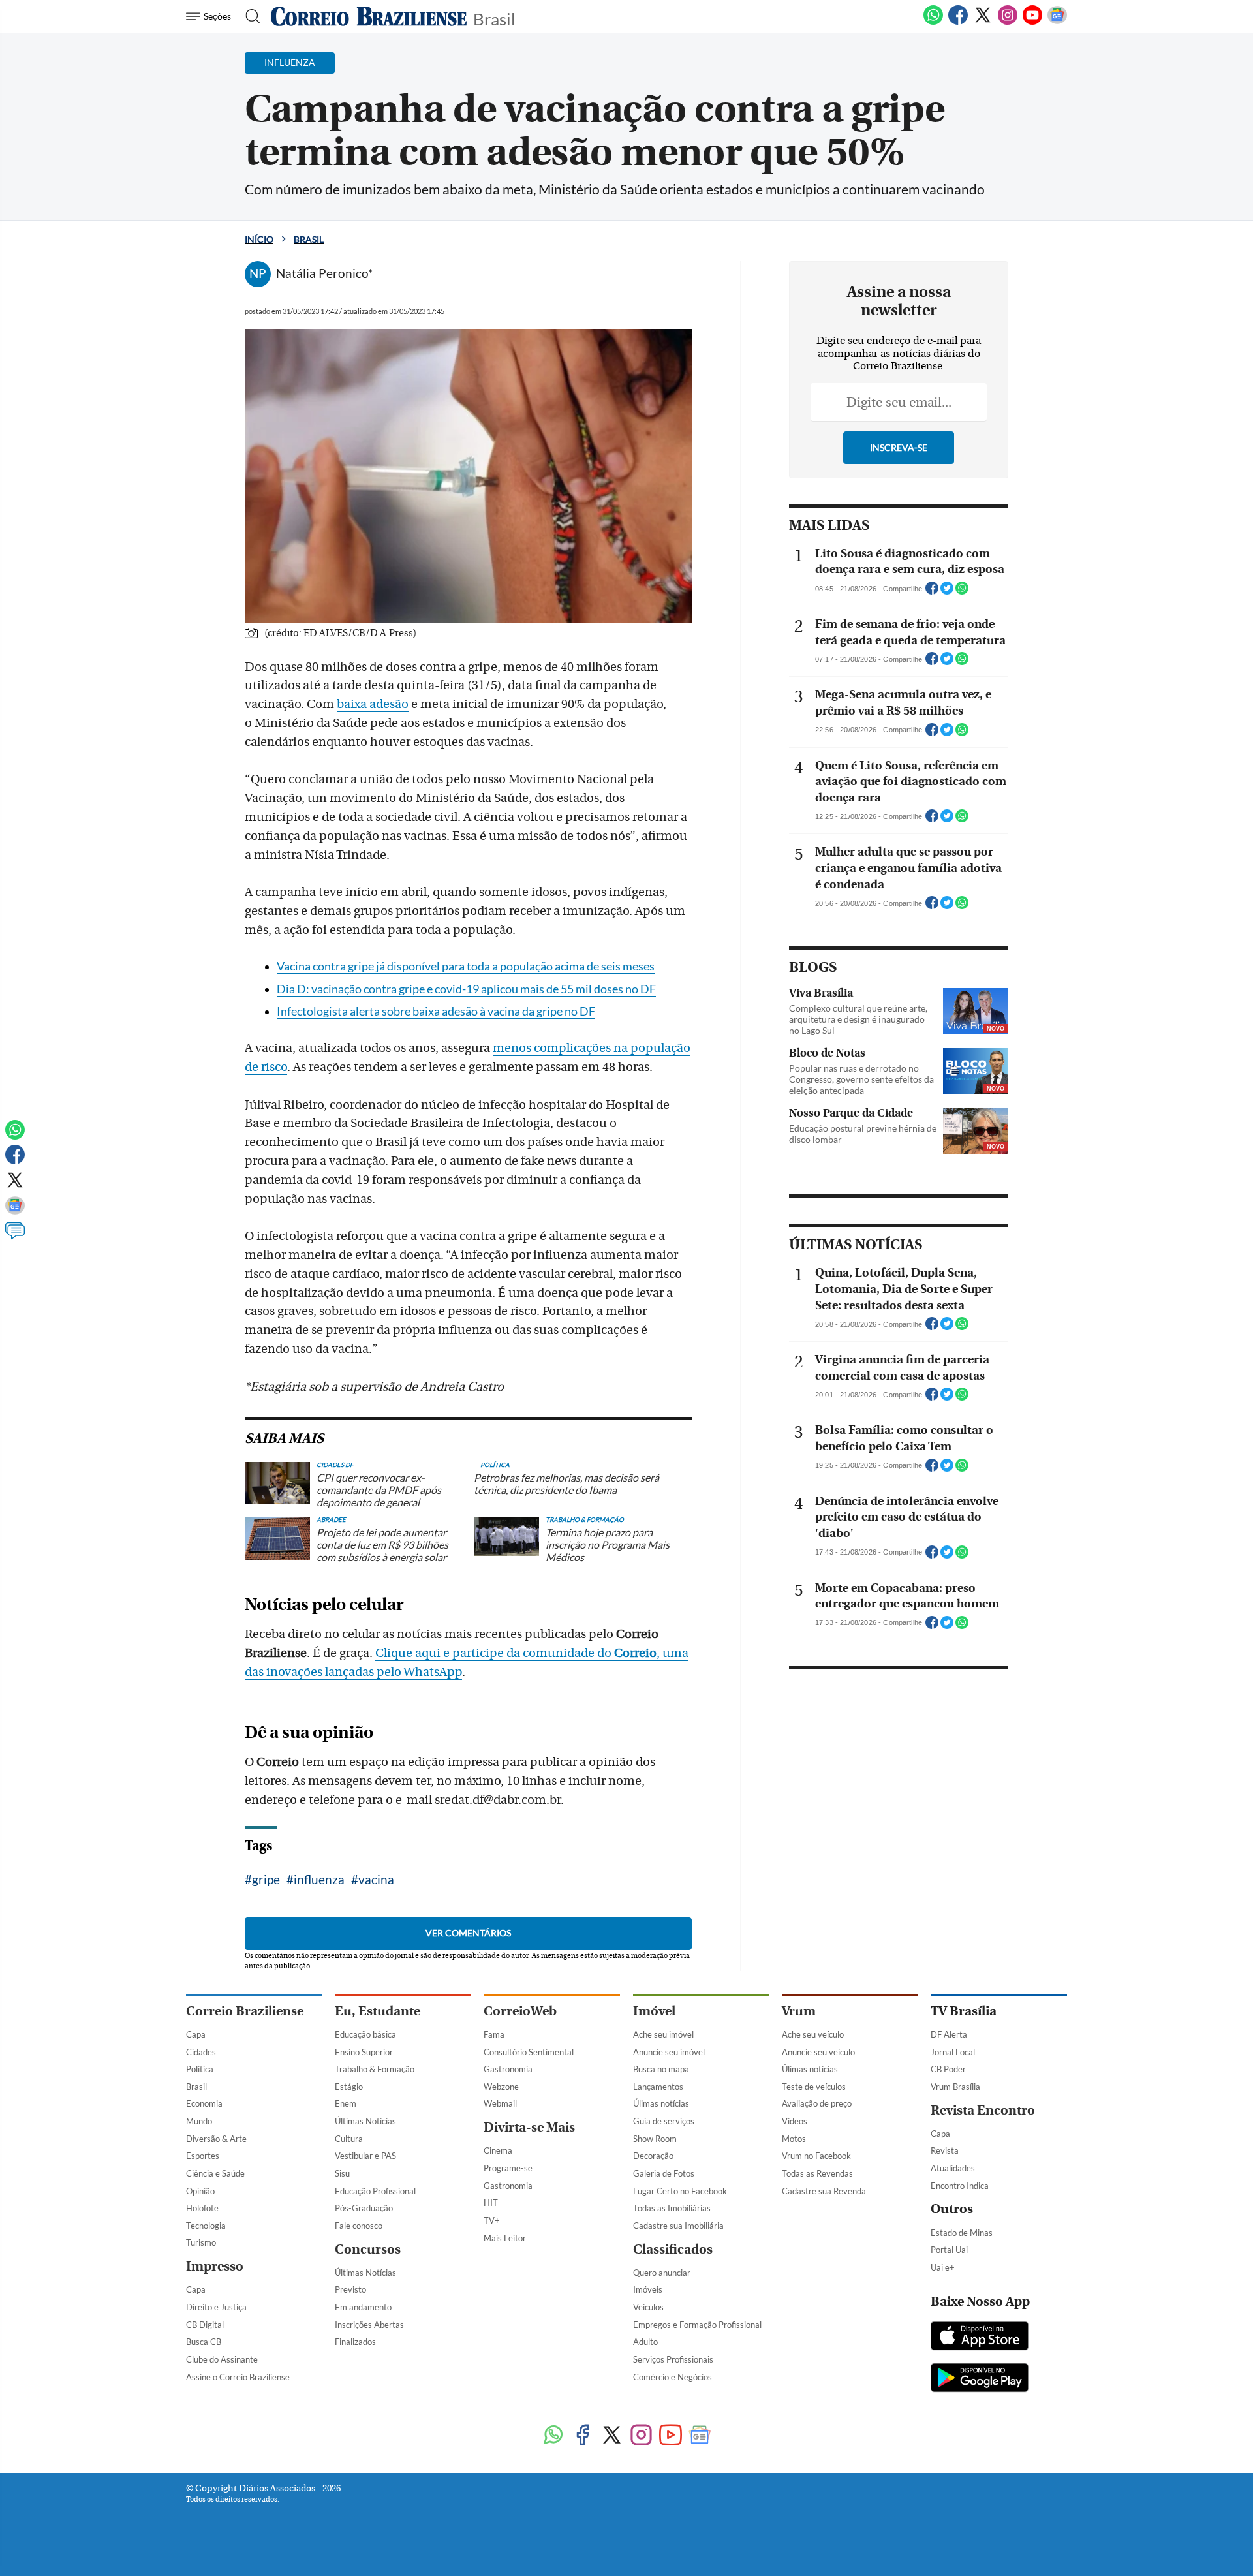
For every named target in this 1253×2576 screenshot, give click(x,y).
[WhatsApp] (933, 22)
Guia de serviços (664, 2121)
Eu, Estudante (378, 2011)
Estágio (349, 2087)
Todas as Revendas (817, 2173)
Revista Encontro (983, 2110)
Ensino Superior (364, 2052)
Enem (346, 2103)
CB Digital (205, 2325)
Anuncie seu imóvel (669, 2052)
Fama (494, 2034)
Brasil (494, 18)
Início (259, 239)
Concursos (368, 2249)
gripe (266, 1879)
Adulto (645, 2342)
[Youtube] (1032, 22)
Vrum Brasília (955, 2087)
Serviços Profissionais (673, 2359)
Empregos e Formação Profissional (697, 2325)
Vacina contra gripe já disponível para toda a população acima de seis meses (466, 966)
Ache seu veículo (813, 2034)
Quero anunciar (662, 2273)
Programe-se (508, 2168)
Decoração (653, 2156)
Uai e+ (943, 2267)
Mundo (199, 2121)
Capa (196, 2034)
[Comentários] (15, 1237)
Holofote (202, 2208)
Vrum (799, 2011)
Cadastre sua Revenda (824, 2191)
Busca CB (204, 2342)
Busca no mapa (661, 2069)
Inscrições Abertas (369, 2325)
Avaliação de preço (817, 2103)
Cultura (349, 2139)
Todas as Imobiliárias (672, 2208)
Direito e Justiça (216, 2307)
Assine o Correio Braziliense (238, 2377)
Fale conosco (359, 2226)
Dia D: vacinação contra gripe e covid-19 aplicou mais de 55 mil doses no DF (466, 989)
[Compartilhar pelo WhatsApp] (962, 592)
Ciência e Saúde (215, 2173)
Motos (794, 2139)
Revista (945, 2150)
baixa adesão (373, 704)
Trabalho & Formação (375, 2069)
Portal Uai (949, 2250)
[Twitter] (983, 22)
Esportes (203, 2156)
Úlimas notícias (661, 2103)
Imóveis (648, 2289)
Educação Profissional (375, 2191)
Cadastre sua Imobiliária (678, 2226)
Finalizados (355, 2342)
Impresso (215, 2266)
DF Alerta (949, 2034)
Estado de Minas (962, 2233)
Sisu (342, 2173)
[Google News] (1057, 22)
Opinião (200, 2191)
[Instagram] (1008, 22)
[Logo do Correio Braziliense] (369, 16)
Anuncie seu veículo (818, 2052)
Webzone (501, 2087)
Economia (204, 2103)
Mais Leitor (505, 2238)
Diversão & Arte (216, 2139)
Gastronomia (508, 2069)
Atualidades (953, 2168)
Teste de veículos (814, 2087)
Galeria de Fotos (664, 2173)
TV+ (492, 2220)
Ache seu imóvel (663, 2034)
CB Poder (948, 2069)
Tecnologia (206, 2226)
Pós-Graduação (364, 2208)
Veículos (648, 2307)
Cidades (201, 2052)
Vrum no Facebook (816, 2156)
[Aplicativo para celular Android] (980, 2379)
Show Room (655, 2139)
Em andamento (363, 2307)
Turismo (201, 2242)
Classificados (673, 2249)
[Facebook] (958, 22)
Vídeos (795, 2121)
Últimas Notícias (365, 2121)
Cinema (498, 2150)
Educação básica (365, 2034)
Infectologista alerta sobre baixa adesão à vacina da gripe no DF (436, 1011)
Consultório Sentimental (529, 2052)
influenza (319, 1879)
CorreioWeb (520, 2011)
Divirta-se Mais (529, 2127)
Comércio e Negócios (673, 2377)
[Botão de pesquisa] (249, 16)
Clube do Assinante (222, 2359)
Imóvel (654, 2011)
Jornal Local (953, 2052)
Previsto (350, 2289)
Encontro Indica (960, 2186)
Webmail (500, 2103)
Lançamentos (658, 2087)
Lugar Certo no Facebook (680, 2191)
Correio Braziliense (245, 2011)
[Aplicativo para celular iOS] (980, 2337)
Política (200, 2069)
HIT (491, 2203)
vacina (376, 1879)
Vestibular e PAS (365, 2156)
